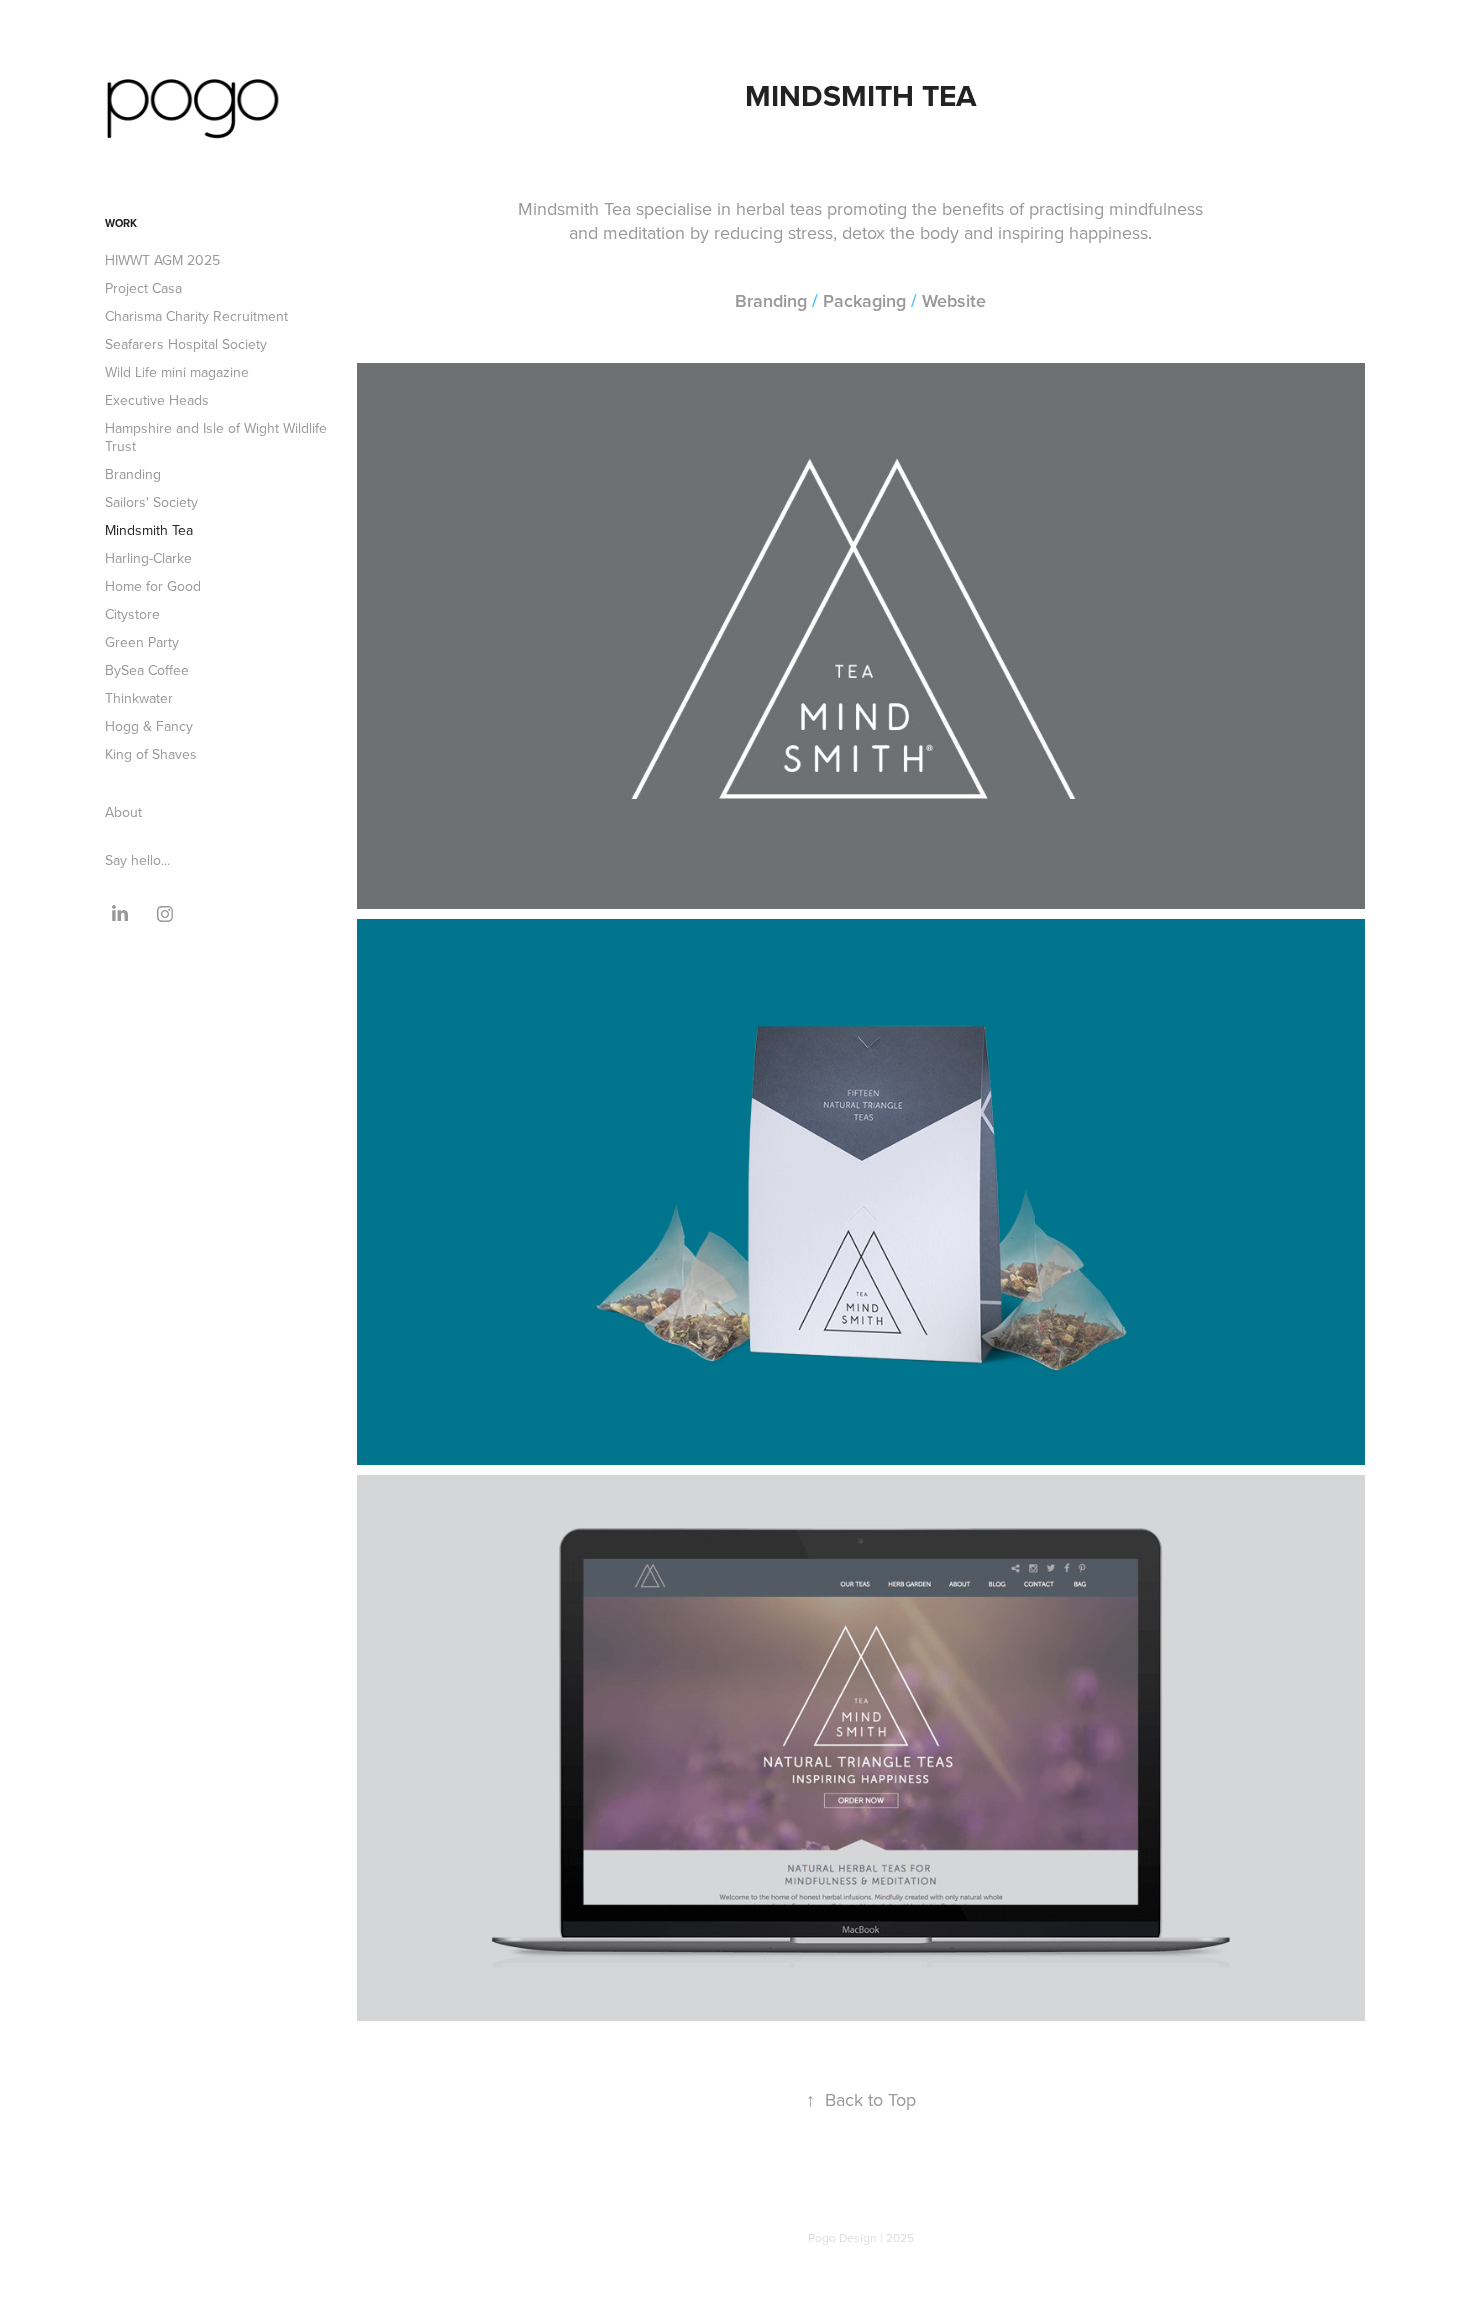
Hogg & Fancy (149, 726)
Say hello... (137, 860)
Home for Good (153, 586)
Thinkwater (139, 698)
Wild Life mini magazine (177, 372)
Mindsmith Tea (149, 530)
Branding (133, 474)
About (123, 812)
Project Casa (143, 288)
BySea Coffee (147, 670)
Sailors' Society (151, 502)
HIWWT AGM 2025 (162, 260)
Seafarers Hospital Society (186, 344)
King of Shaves (151, 754)
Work (121, 223)
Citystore (132, 614)
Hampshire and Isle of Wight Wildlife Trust (216, 437)
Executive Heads (157, 400)
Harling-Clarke (148, 558)
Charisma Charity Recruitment (196, 316)
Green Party (142, 642)
